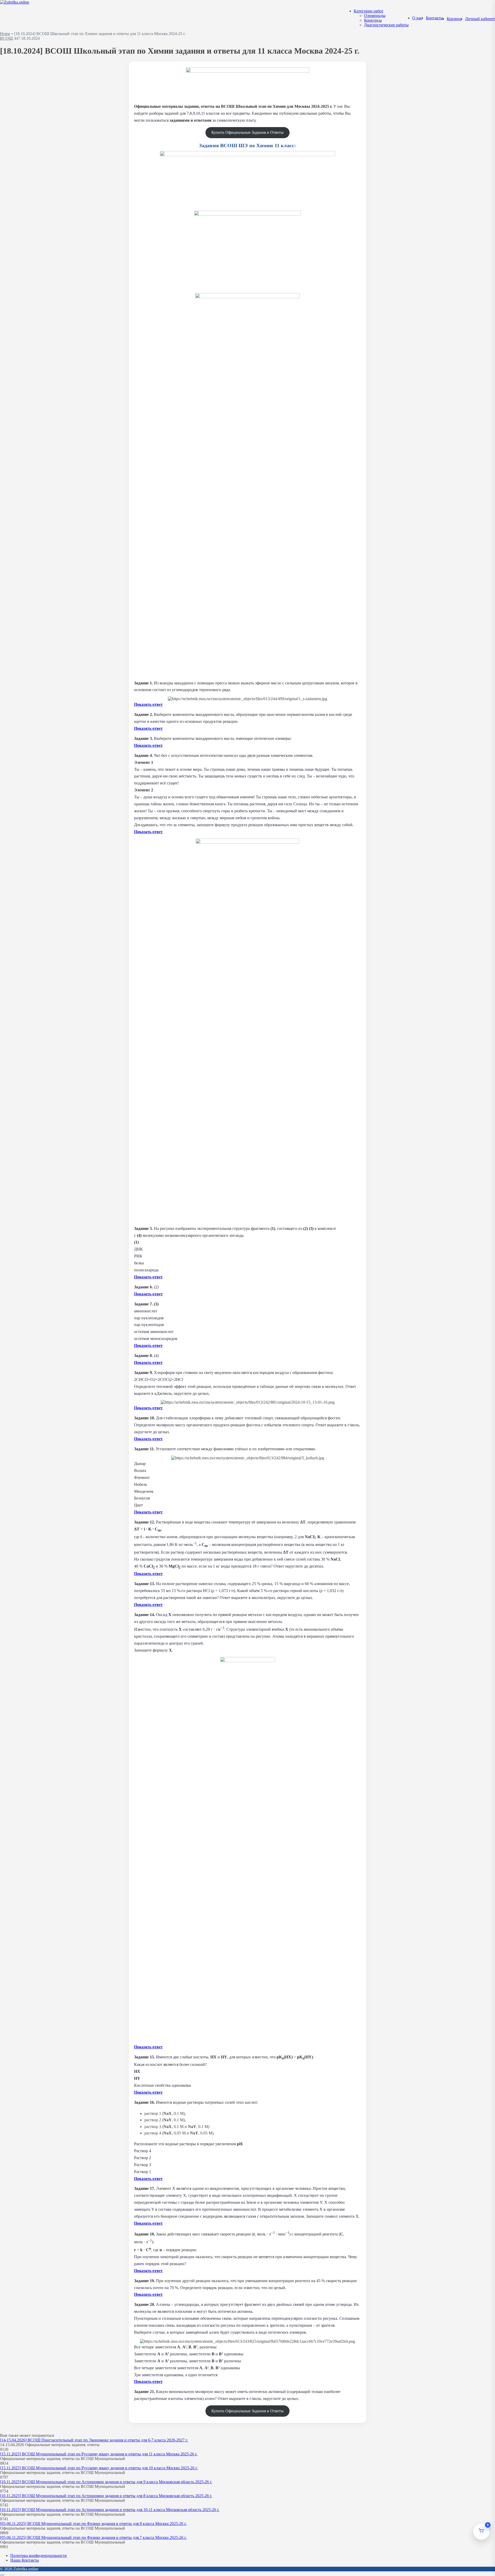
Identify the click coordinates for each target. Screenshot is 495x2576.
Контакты (435, 18)
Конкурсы (373, 20)
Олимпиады (375, 16)
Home (5, 34)
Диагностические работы (386, 25)
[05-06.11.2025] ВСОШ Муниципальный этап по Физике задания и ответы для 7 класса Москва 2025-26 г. (93, 2537)
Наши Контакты (25, 2560)
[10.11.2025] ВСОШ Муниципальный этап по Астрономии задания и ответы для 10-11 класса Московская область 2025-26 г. (110, 2510)
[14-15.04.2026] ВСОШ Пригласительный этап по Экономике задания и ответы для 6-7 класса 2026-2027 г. (94, 2440)
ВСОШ (6, 38)
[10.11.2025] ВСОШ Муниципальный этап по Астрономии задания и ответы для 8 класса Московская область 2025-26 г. (106, 2496)
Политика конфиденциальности (39, 2556)
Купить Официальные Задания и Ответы (247, 132)
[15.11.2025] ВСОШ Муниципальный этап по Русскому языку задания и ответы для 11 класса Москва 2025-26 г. (99, 2454)
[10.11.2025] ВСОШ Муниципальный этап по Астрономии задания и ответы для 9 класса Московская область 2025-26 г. (106, 2482)
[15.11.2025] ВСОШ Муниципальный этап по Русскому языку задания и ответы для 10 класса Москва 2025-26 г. (99, 2468)
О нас (417, 18)
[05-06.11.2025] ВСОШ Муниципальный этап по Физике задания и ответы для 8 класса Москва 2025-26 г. (93, 2524)
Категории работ (369, 11)
